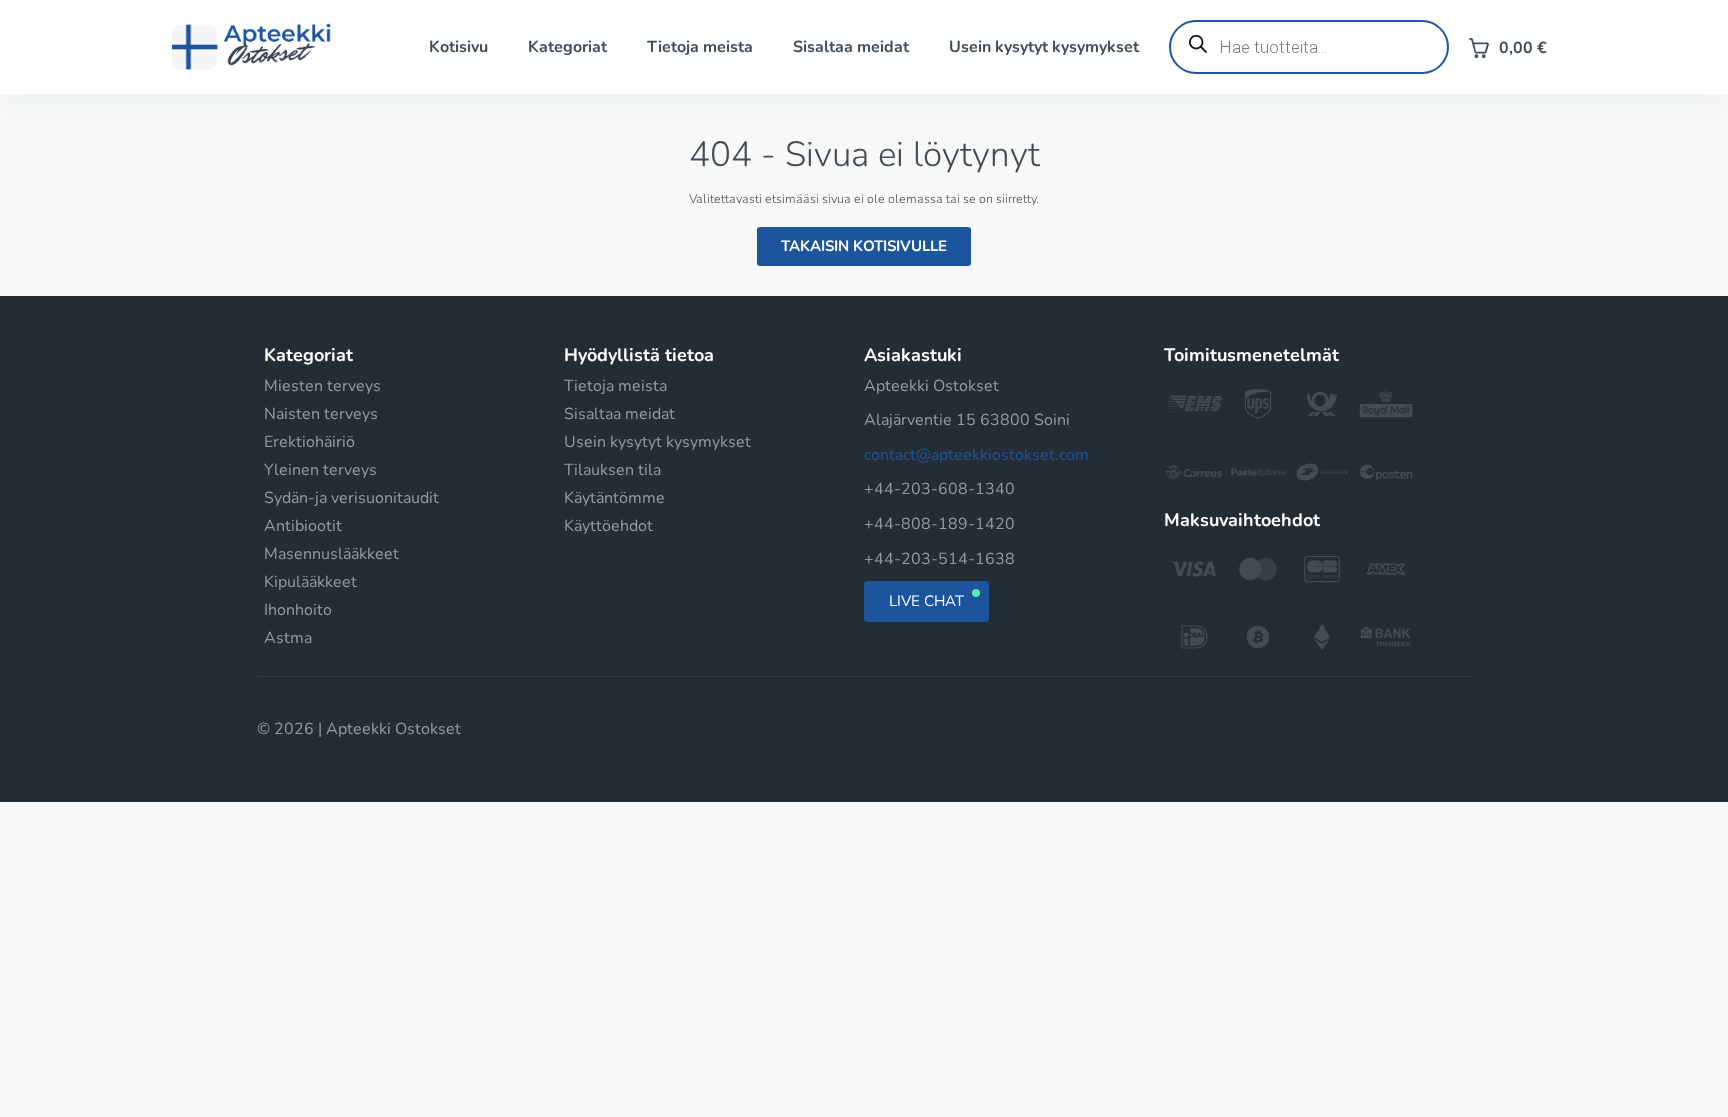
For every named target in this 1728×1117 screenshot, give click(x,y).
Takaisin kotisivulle (864, 246)
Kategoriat (567, 47)
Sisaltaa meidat (851, 47)
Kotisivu (458, 47)
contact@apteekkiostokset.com (976, 455)
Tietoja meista (700, 47)
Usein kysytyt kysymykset (1044, 47)
